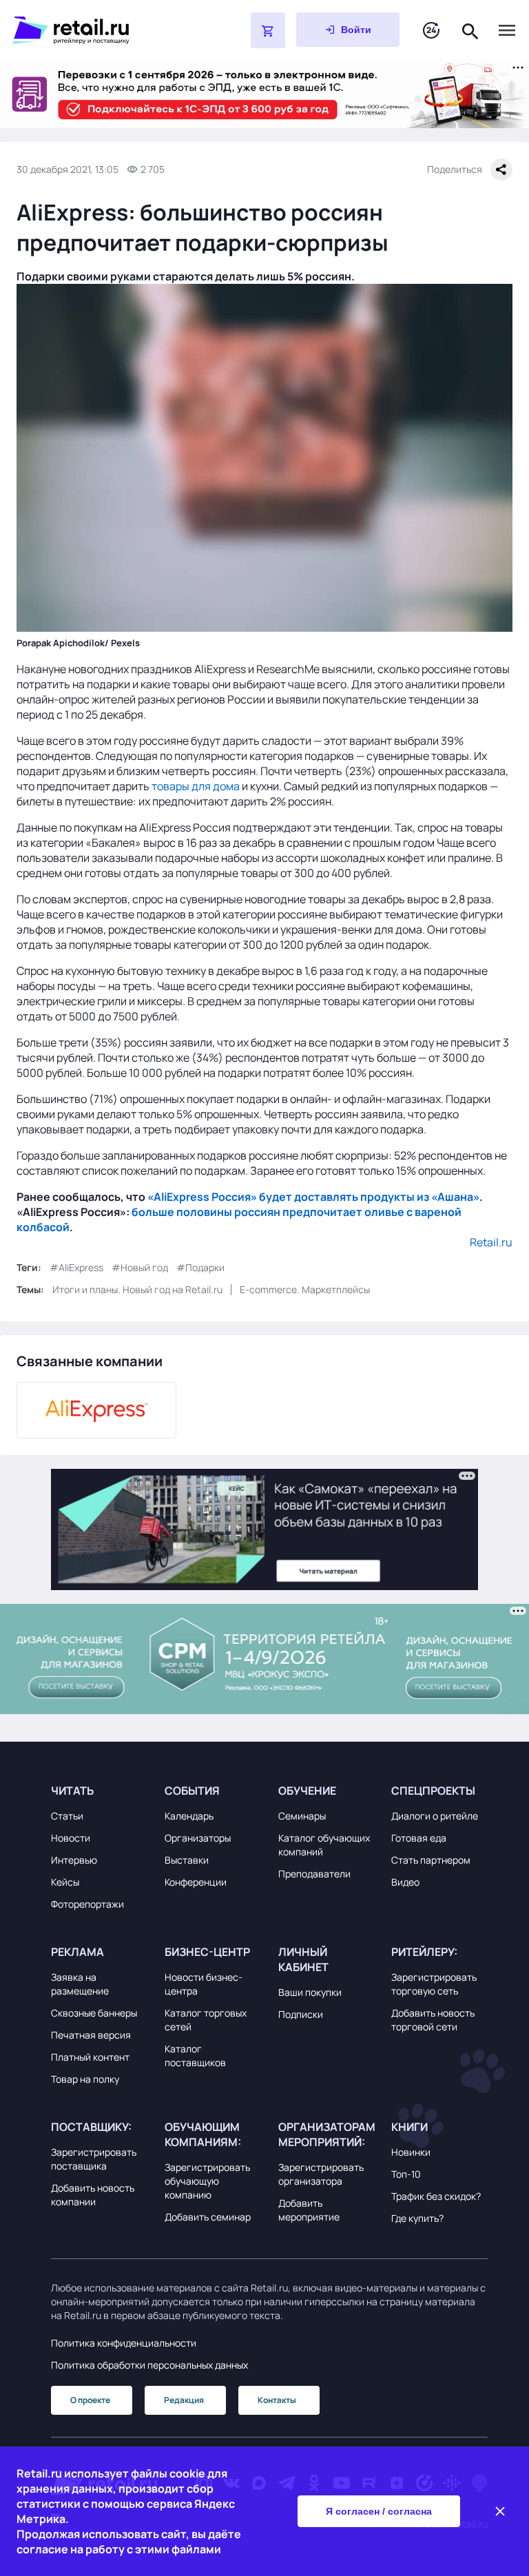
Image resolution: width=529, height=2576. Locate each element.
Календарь (189, 1816)
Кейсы (65, 1882)
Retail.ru (491, 1242)
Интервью (74, 1860)
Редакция (184, 2400)
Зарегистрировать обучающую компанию (207, 2181)
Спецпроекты (433, 1791)
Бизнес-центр (207, 1952)
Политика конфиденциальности (124, 2343)
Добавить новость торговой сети (433, 2020)
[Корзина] (268, 30)
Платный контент (90, 2057)
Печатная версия (91, 2035)
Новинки (411, 2152)
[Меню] (507, 30)
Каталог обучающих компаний (324, 1845)
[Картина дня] (431, 31)
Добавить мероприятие (309, 2210)
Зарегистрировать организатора (321, 2174)
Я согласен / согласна (379, 2511)
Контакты (277, 2400)
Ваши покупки (310, 1992)
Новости (71, 1838)
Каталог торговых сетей (206, 2020)
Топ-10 (406, 2174)
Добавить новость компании (93, 2195)
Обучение (307, 1791)
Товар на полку (85, 2079)
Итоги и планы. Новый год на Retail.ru (137, 1289)
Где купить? (417, 2218)
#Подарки (200, 1267)
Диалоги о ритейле (435, 1816)
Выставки (187, 1860)
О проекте (90, 2400)
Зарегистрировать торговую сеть (434, 1984)
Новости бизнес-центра (204, 1984)
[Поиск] (470, 30)
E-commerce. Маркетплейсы (305, 1289)
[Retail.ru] (96, 30)
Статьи (67, 1816)
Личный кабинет (303, 1959)
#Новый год (140, 1267)
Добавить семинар (208, 2217)
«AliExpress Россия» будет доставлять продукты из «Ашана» (313, 1197)
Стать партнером (431, 1860)
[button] (99, 1791)
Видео (405, 1882)
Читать (72, 1791)
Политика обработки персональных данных (149, 2365)
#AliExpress (76, 1267)
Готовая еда (419, 1838)
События (192, 1791)
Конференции (196, 1882)
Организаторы (198, 1838)
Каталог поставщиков (195, 2055)
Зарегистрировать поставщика (94, 2159)
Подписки (301, 2014)
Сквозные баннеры (94, 2013)
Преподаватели (314, 1874)
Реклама (77, 1952)
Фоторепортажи (87, 1904)
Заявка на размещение (80, 1984)
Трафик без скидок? (436, 2196)
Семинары (302, 1816)
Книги (409, 2127)
